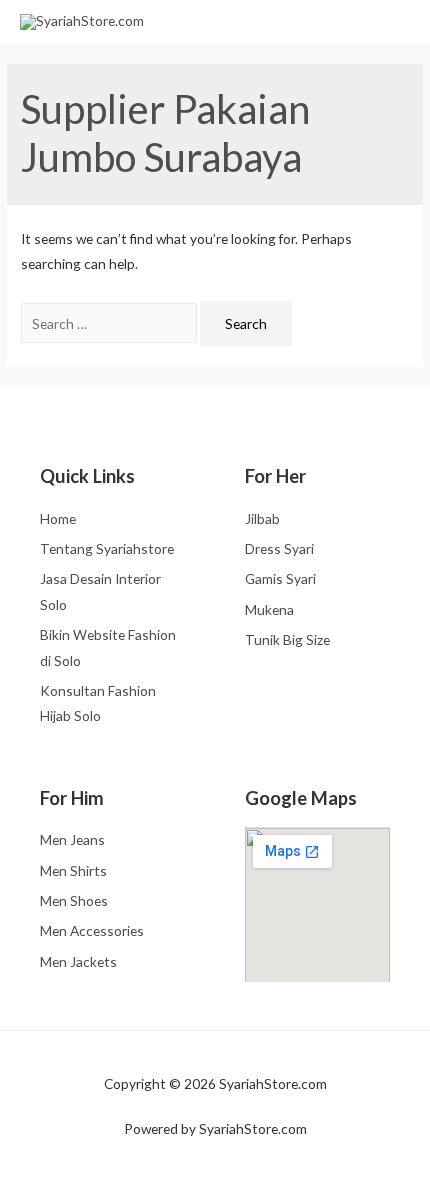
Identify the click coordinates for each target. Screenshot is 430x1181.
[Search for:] (110, 323)
